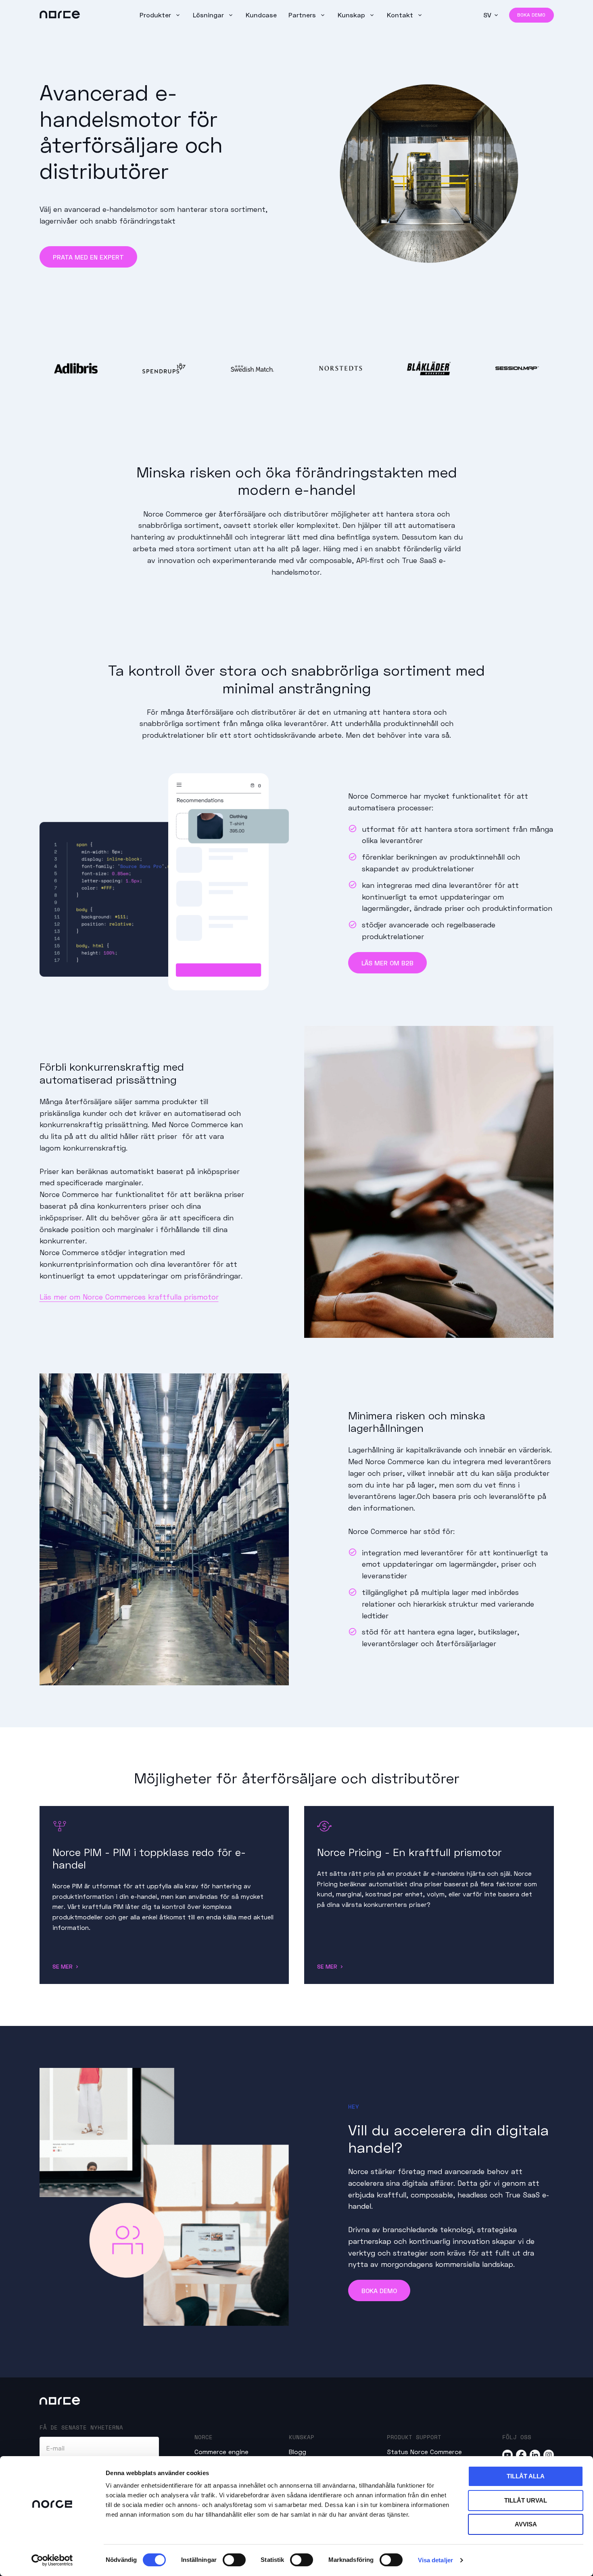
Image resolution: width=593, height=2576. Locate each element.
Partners (303, 15)
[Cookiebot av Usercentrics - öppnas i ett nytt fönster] (52, 2560)
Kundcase (261, 15)
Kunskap (352, 15)
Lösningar (209, 15)
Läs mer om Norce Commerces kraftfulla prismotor (129, 1297)
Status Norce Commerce (424, 2451)
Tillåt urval (526, 2500)
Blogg (298, 2451)
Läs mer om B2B (387, 963)
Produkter (156, 15)
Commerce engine (221, 2451)
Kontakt (401, 15)
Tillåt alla (526, 2476)
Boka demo (531, 15)
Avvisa (526, 2524)
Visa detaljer (435, 2560)
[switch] (234, 2560)
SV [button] (487, 15)
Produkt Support (414, 2437)
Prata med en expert (88, 257)
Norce (204, 2437)
